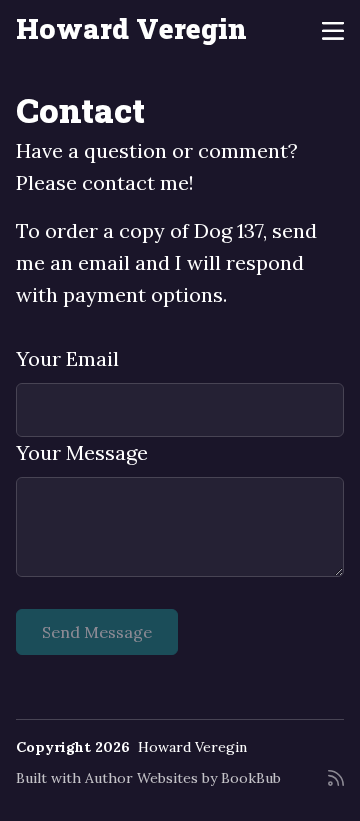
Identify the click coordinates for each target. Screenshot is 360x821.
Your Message (82, 452)
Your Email (67, 358)
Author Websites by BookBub (183, 778)
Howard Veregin (131, 28)
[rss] (336, 786)
